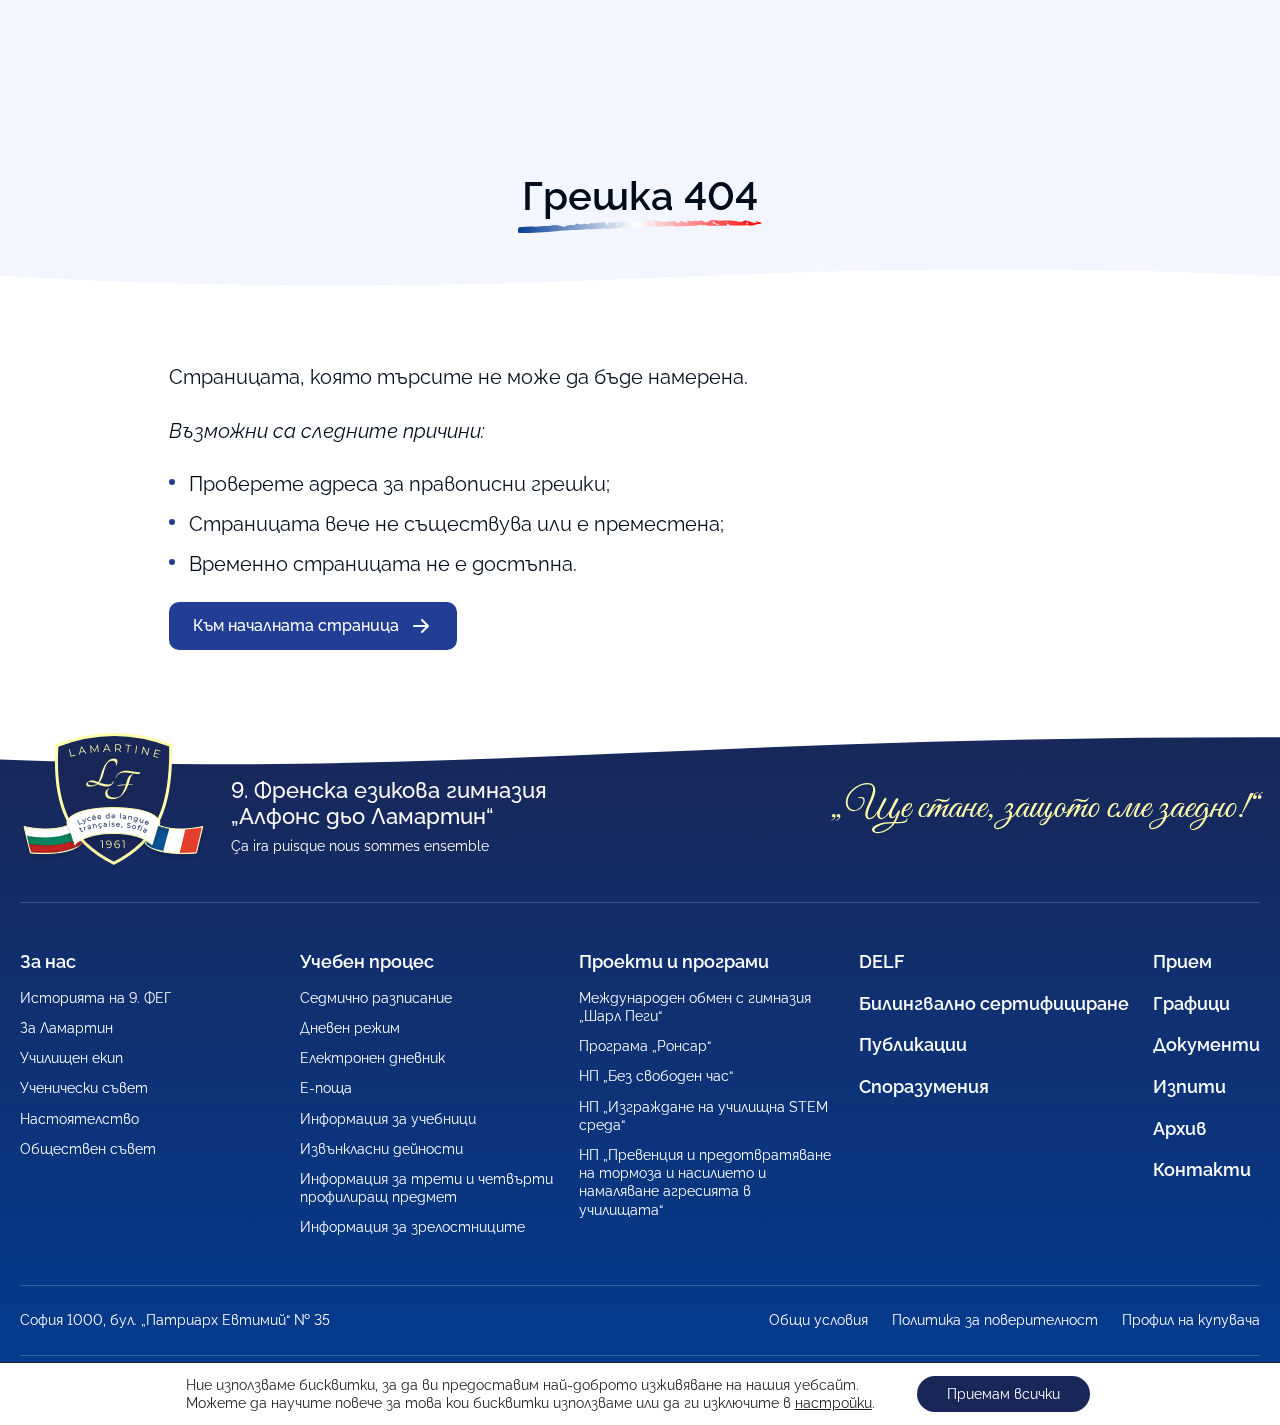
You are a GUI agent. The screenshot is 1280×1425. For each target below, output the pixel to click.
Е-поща (326, 1088)
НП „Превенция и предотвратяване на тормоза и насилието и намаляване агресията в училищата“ (705, 1182)
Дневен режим (350, 1028)
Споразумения (924, 1086)
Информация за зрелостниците (412, 1227)
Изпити (1189, 1086)
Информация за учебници (388, 1119)
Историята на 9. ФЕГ (95, 998)
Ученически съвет (84, 1088)
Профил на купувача (1191, 1320)
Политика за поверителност (995, 1320)
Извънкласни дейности (381, 1149)
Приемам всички (1003, 1394)
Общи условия (818, 1320)
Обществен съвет (88, 1149)
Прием (1182, 961)
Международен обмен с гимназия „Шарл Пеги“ (695, 1007)
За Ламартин (66, 1028)
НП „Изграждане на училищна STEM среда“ (703, 1116)
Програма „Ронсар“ (645, 1046)
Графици (1191, 1003)
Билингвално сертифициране (994, 1003)
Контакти (1202, 1169)
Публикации (913, 1044)
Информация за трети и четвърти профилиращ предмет (426, 1188)
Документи (1206, 1044)
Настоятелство (79, 1119)
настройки (833, 1403)
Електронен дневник (372, 1058)
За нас (48, 961)
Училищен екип (71, 1058)
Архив (1180, 1128)
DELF (881, 961)
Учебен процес (367, 961)
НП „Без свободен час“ (656, 1076)
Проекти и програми (674, 961)
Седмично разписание (376, 998)
